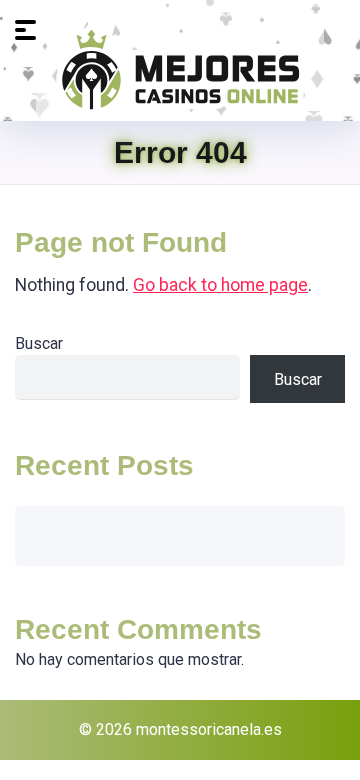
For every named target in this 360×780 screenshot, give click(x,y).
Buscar (39, 343)
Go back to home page (220, 285)
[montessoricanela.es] (180, 68)
